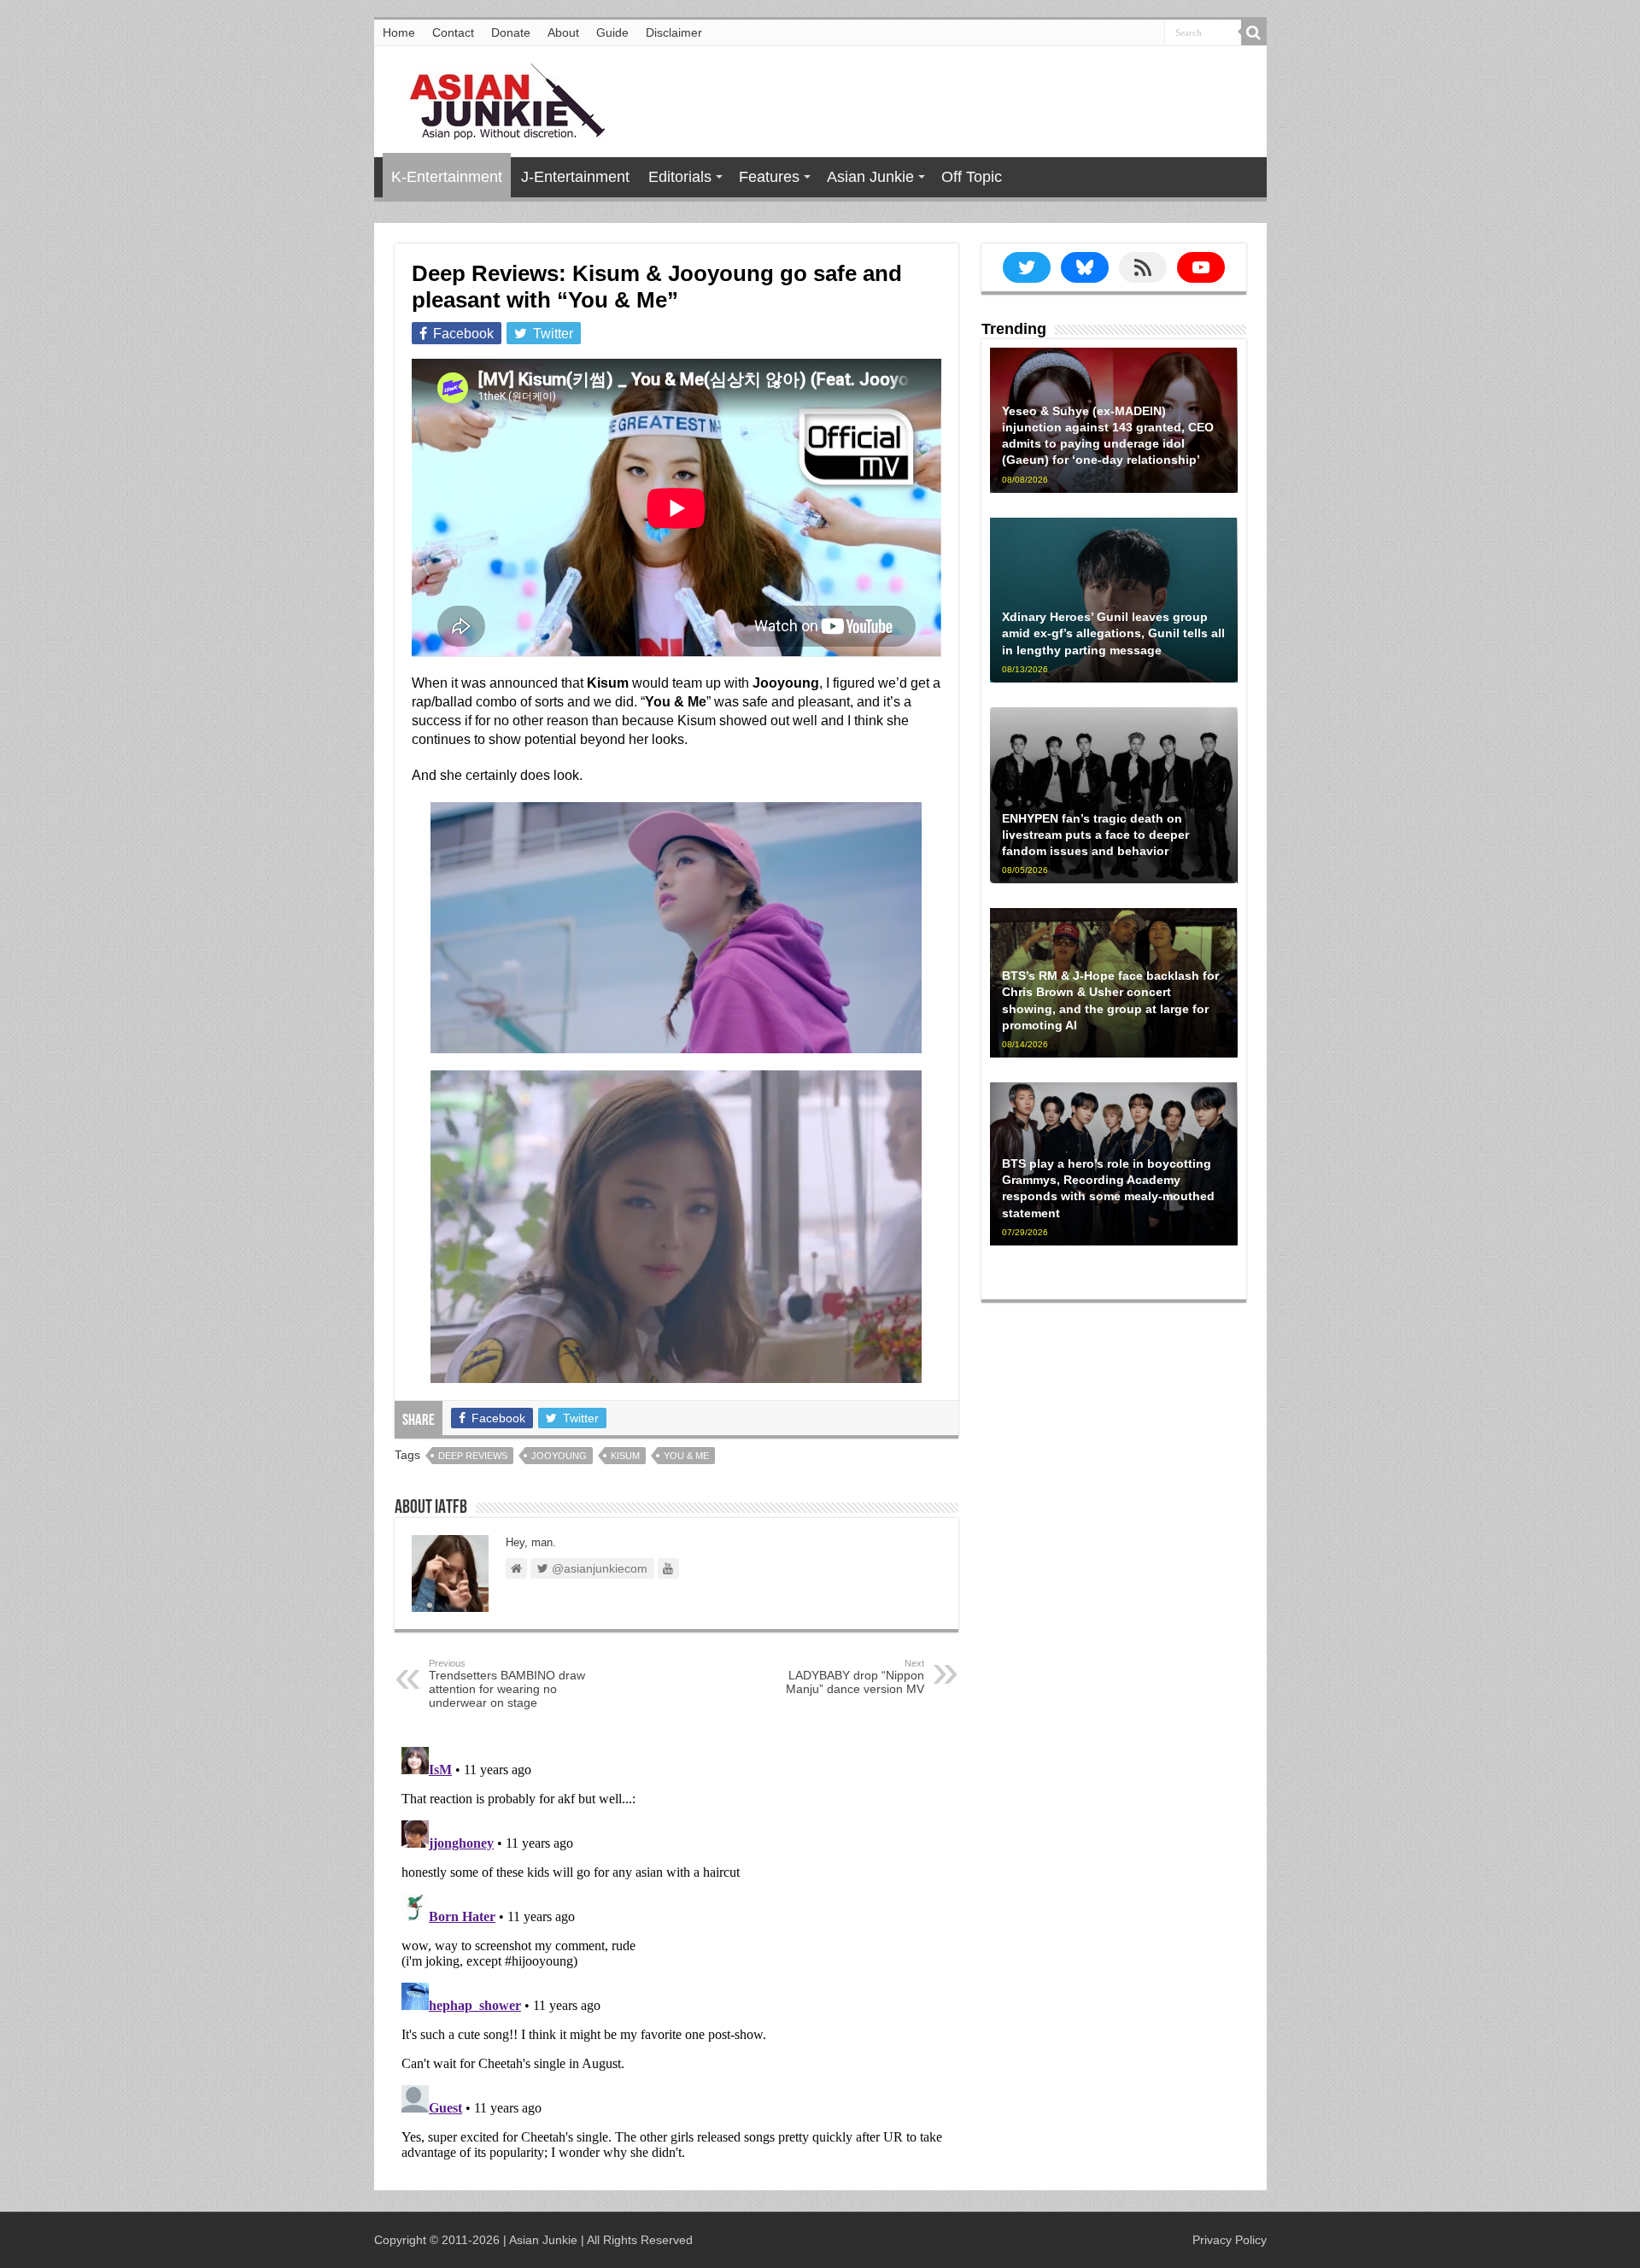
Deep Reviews (473, 1456)
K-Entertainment (447, 177)
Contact (453, 32)
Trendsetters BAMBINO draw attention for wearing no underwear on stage (507, 1684)
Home (399, 32)
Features (769, 177)
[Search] (1254, 32)
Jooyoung (559, 1456)
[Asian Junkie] (498, 98)
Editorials (680, 177)
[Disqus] (676, 1954)
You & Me (686, 1456)
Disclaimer (674, 32)
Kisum (625, 1456)
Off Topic (972, 177)
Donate (511, 32)
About (563, 32)
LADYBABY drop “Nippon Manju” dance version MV (855, 1677)
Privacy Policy (1230, 2240)
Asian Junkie (870, 177)
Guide (612, 32)
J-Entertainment (575, 177)
